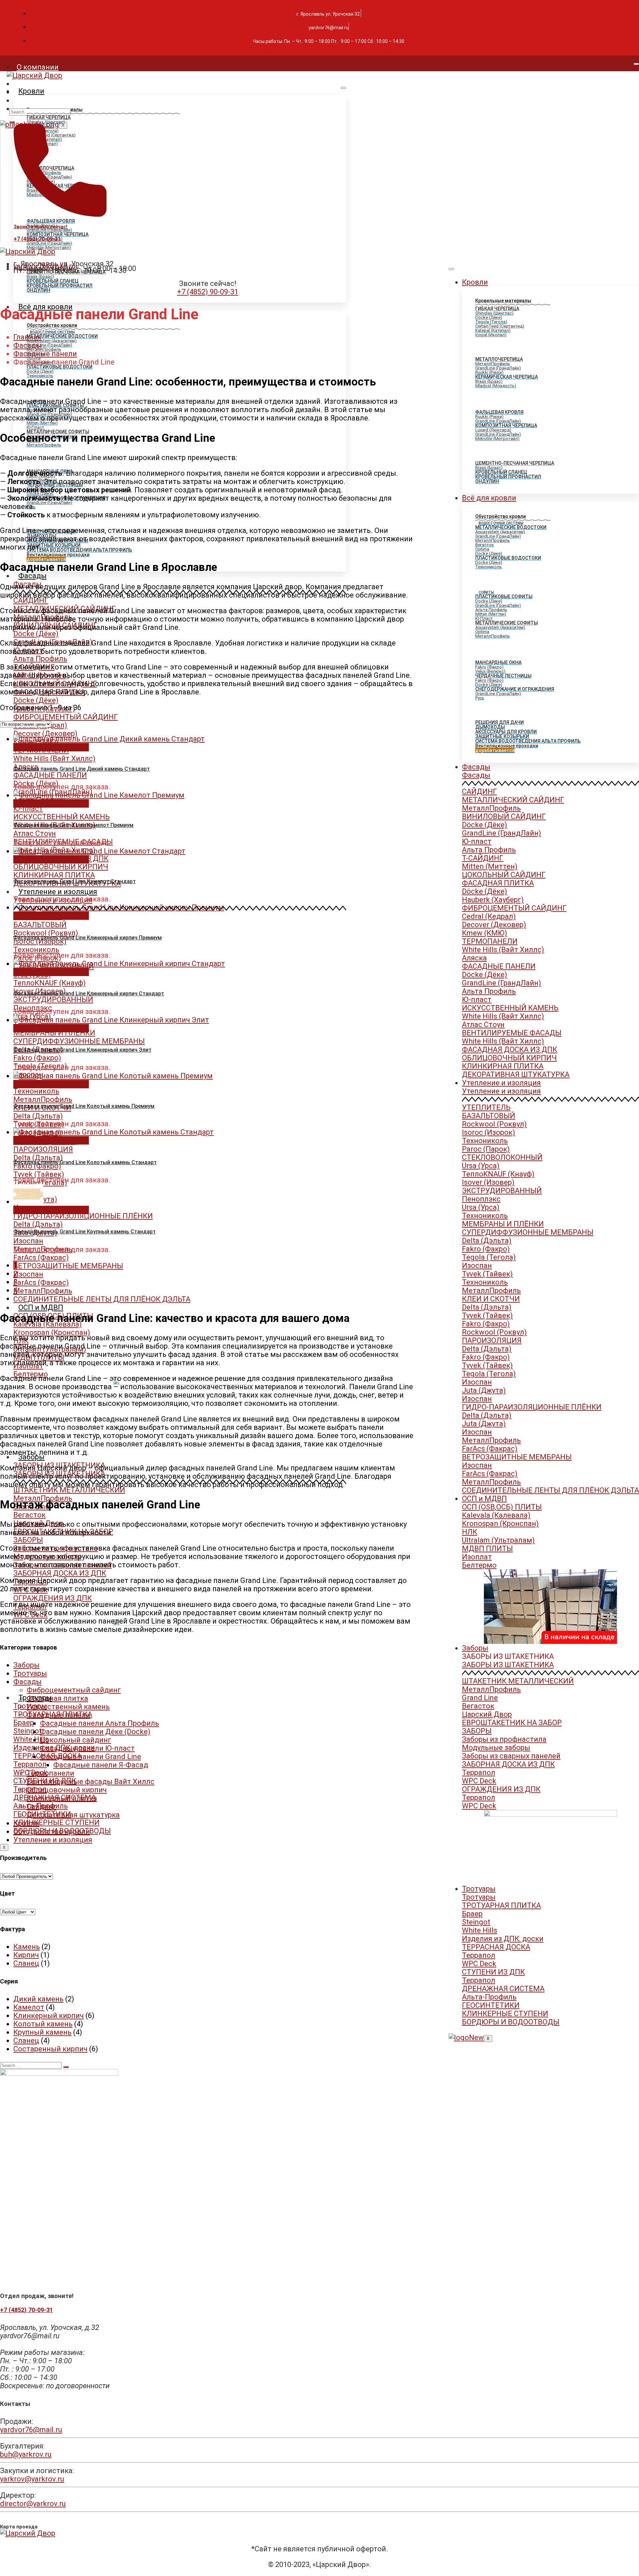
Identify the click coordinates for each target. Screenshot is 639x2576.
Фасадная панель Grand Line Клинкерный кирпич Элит (82, 1050)
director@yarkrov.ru (33, 2504)
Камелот (29, 2007)
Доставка (34, 100)
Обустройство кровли (52, 1831)
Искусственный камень (68, 1707)
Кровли (31, 91)
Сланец (26, 1963)
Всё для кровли (489, 498)
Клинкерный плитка (62, 1798)
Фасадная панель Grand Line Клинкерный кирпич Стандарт (89, 994)
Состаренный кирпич (50, 2049)
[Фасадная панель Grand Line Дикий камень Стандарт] (109, 739)
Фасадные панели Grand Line (91, 1757)
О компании (38, 67)
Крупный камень (42, 2032)
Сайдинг (41, 1806)
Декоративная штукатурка (73, 1815)
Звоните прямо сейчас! (40, 227)
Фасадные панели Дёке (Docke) (95, 1732)
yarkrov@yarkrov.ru (32, 2479)
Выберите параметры (51, 747)
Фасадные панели (45, 354)
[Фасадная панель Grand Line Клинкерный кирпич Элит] (111, 1020)
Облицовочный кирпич (67, 1790)
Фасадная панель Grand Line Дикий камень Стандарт (82, 769)
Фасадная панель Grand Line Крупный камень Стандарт (85, 1232)
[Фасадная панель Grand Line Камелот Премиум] (99, 795)
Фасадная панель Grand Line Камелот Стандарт (75, 881)
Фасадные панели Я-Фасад (101, 1765)
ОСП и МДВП (41, 1307)
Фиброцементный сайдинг (74, 1690)
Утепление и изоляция (58, 892)
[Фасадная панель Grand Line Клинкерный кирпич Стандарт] (119, 964)
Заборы (31, 1457)
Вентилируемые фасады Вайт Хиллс (91, 1782)
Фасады (32, 576)
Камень (27, 1947)
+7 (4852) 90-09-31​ (208, 292)
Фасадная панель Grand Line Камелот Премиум (73, 825)
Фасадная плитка (57, 1698)
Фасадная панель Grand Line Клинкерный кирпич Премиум (88, 938)
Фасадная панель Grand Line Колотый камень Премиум (84, 1106)
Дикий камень (38, 1999)
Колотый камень (43, 2024)
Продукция (36, 84)
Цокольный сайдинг (76, 1740)
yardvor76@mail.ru (31, 2430)
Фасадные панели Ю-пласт (87, 1748)
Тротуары (479, 1889)
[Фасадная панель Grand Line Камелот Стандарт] (99, 851)
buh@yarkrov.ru (26, 2454)
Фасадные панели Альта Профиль (100, 1723)
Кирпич (26, 1955)
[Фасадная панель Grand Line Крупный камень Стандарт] (28, 1202)
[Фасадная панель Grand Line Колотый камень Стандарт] (113, 1132)
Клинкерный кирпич (49, 2016)
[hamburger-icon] (636, 64)
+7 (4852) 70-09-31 (37, 239)
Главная (27, 337)
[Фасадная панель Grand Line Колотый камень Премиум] (113, 1076)
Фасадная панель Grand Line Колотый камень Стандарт (85, 1162)
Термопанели (50, 1773)
